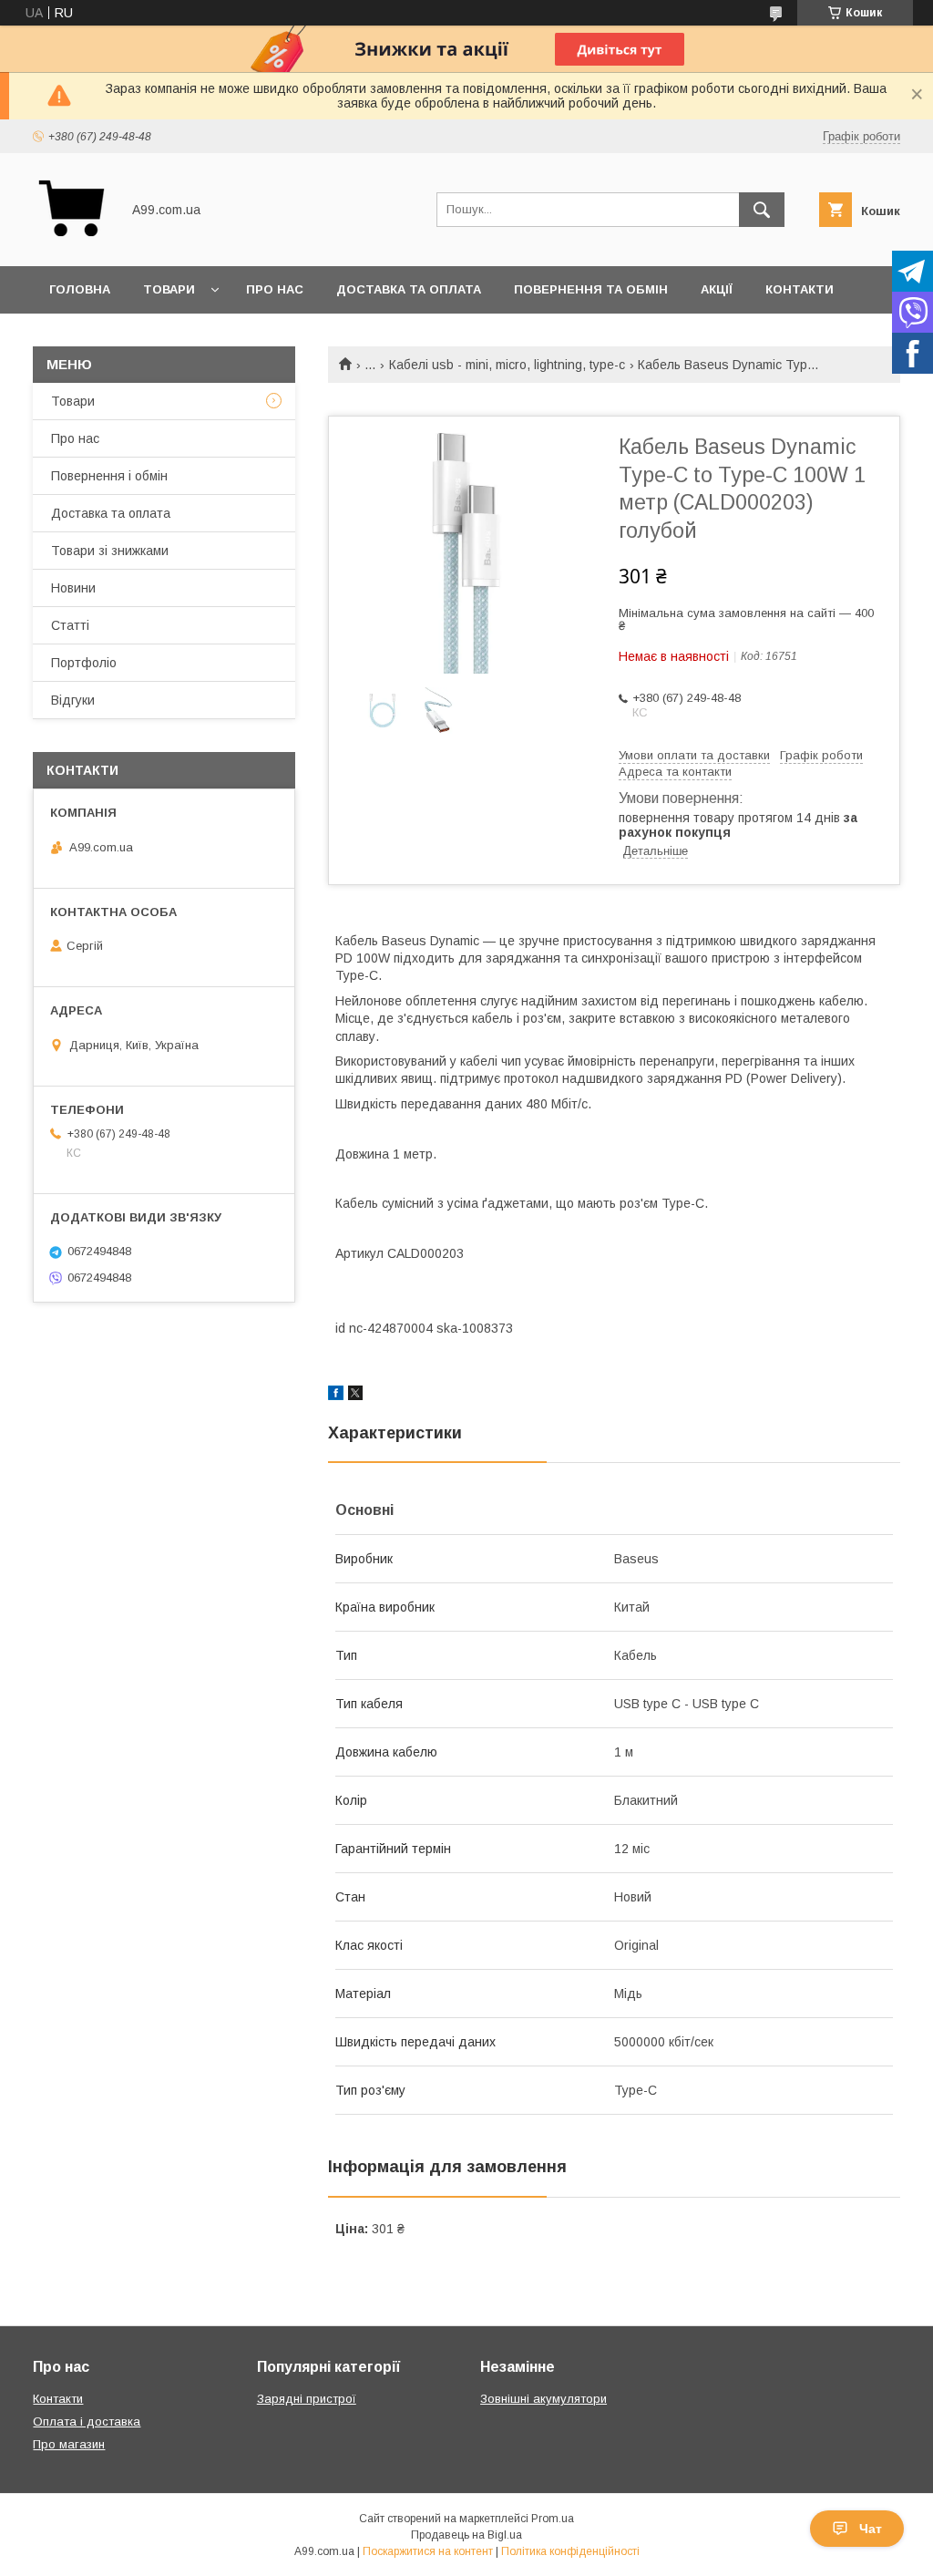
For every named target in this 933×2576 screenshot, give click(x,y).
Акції (717, 289)
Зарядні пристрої (307, 2399)
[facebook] (336, 1396)
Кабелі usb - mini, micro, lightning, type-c (507, 365)
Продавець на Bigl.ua (466, 2535)
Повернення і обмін (109, 476)
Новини (73, 588)
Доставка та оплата (409, 289)
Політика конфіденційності (570, 2551)
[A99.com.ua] (72, 242)
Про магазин (69, 2444)
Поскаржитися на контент (428, 2551)
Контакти (800, 289)
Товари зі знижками (110, 551)
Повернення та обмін (591, 289)
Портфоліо (84, 663)
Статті (70, 625)
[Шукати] (762, 210)
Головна (80, 289)
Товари (169, 289)
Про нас (275, 289)
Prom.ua (553, 2519)
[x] (355, 1396)
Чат (871, 2529)
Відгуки (73, 700)
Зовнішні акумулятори (543, 2399)
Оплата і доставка (87, 2421)
